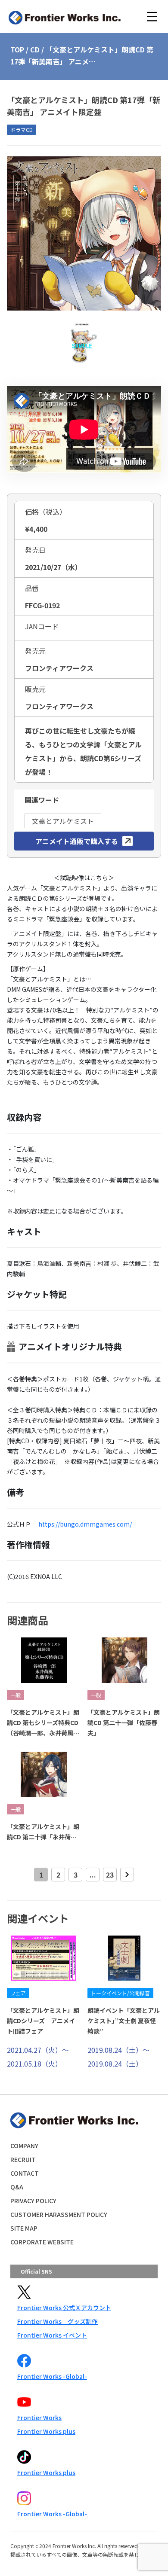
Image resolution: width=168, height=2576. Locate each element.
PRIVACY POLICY (33, 2201)
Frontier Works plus (46, 2431)
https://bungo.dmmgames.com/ (85, 1524)
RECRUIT (23, 2159)
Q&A (17, 2187)
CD (35, 49)
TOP (17, 49)
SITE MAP (24, 2228)
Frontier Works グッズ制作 (58, 2321)
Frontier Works (39, 2417)
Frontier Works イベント (52, 2335)
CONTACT (25, 2173)
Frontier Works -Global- (52, 2376)
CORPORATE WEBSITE (42, 2242)
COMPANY (24, 2146)
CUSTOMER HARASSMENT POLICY (59, 2214)
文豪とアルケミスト (63, 821)
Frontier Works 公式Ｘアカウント (64, 2308)
